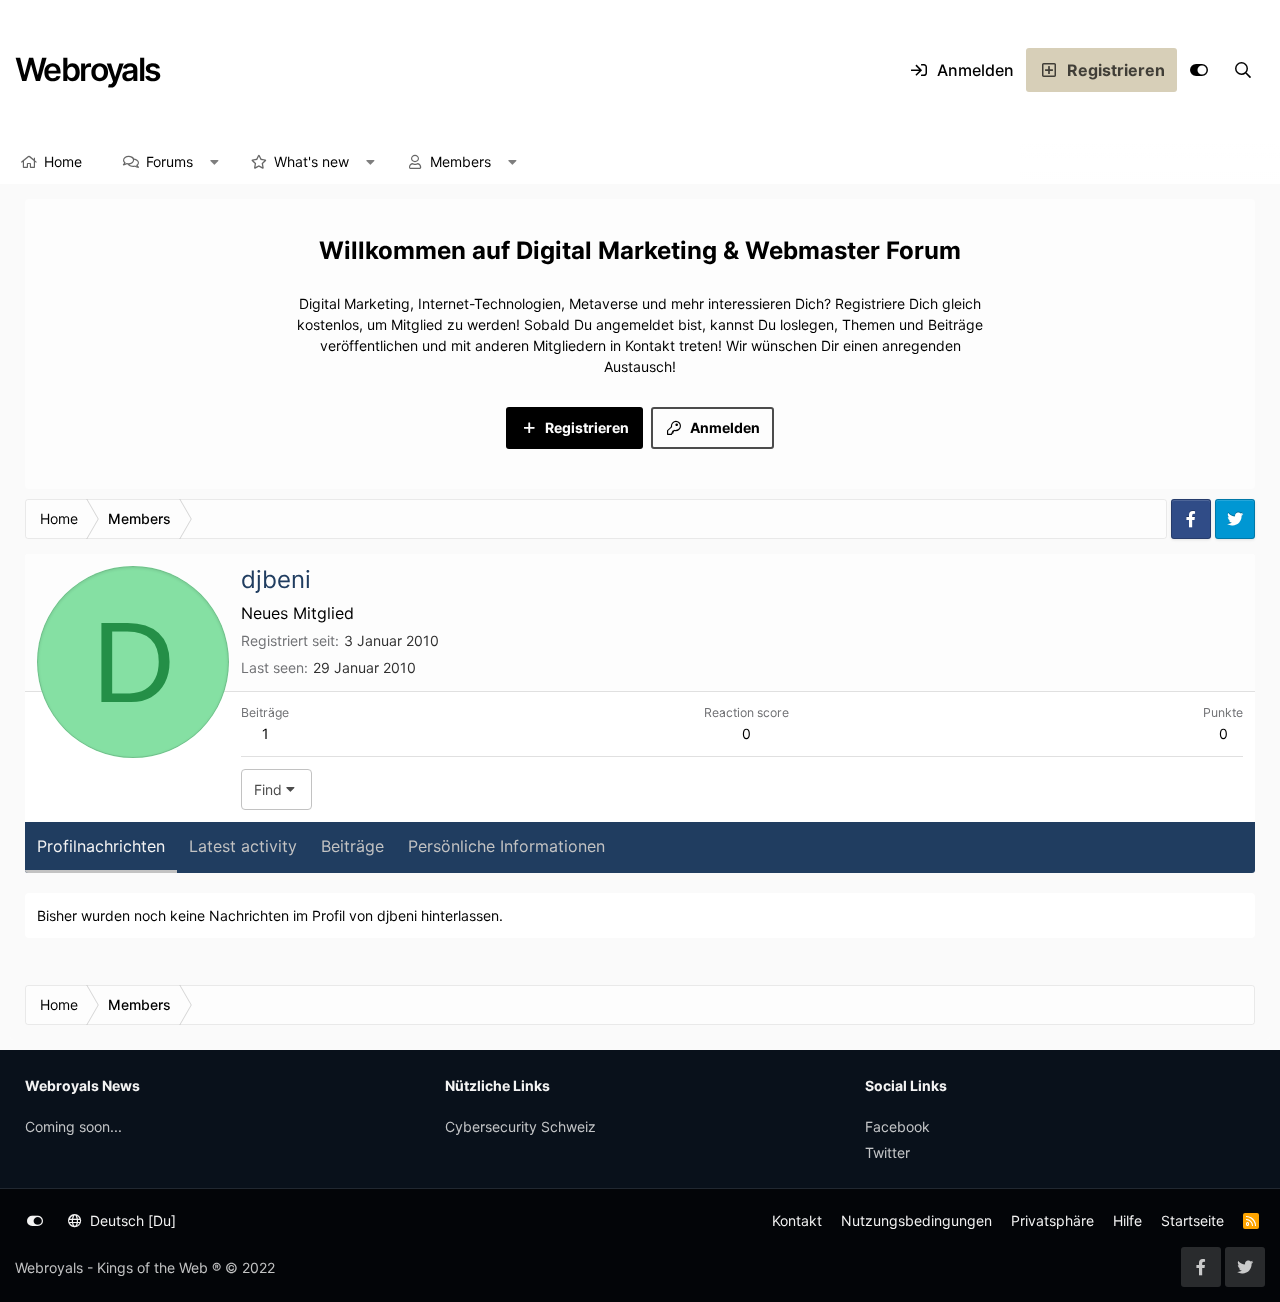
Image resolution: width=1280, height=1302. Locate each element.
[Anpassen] (1199, 70)
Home (63, 161)
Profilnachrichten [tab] (101, 846)
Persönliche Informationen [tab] (506, 846)
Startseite (1192, 1220)
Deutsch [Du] (131, 1220)
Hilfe (1127, 1220)
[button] (215, 162)
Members (460, 161)
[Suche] (1243, 70)
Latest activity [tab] (243, 846)
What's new (311, 161)
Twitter (887, 1152)
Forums (169, 161)
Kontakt (797, 1220)
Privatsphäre (1052, 1220)
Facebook (897, 1126)
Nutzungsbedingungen (916, 1220)
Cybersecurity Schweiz (520, 1126)
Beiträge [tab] (352, 846)
